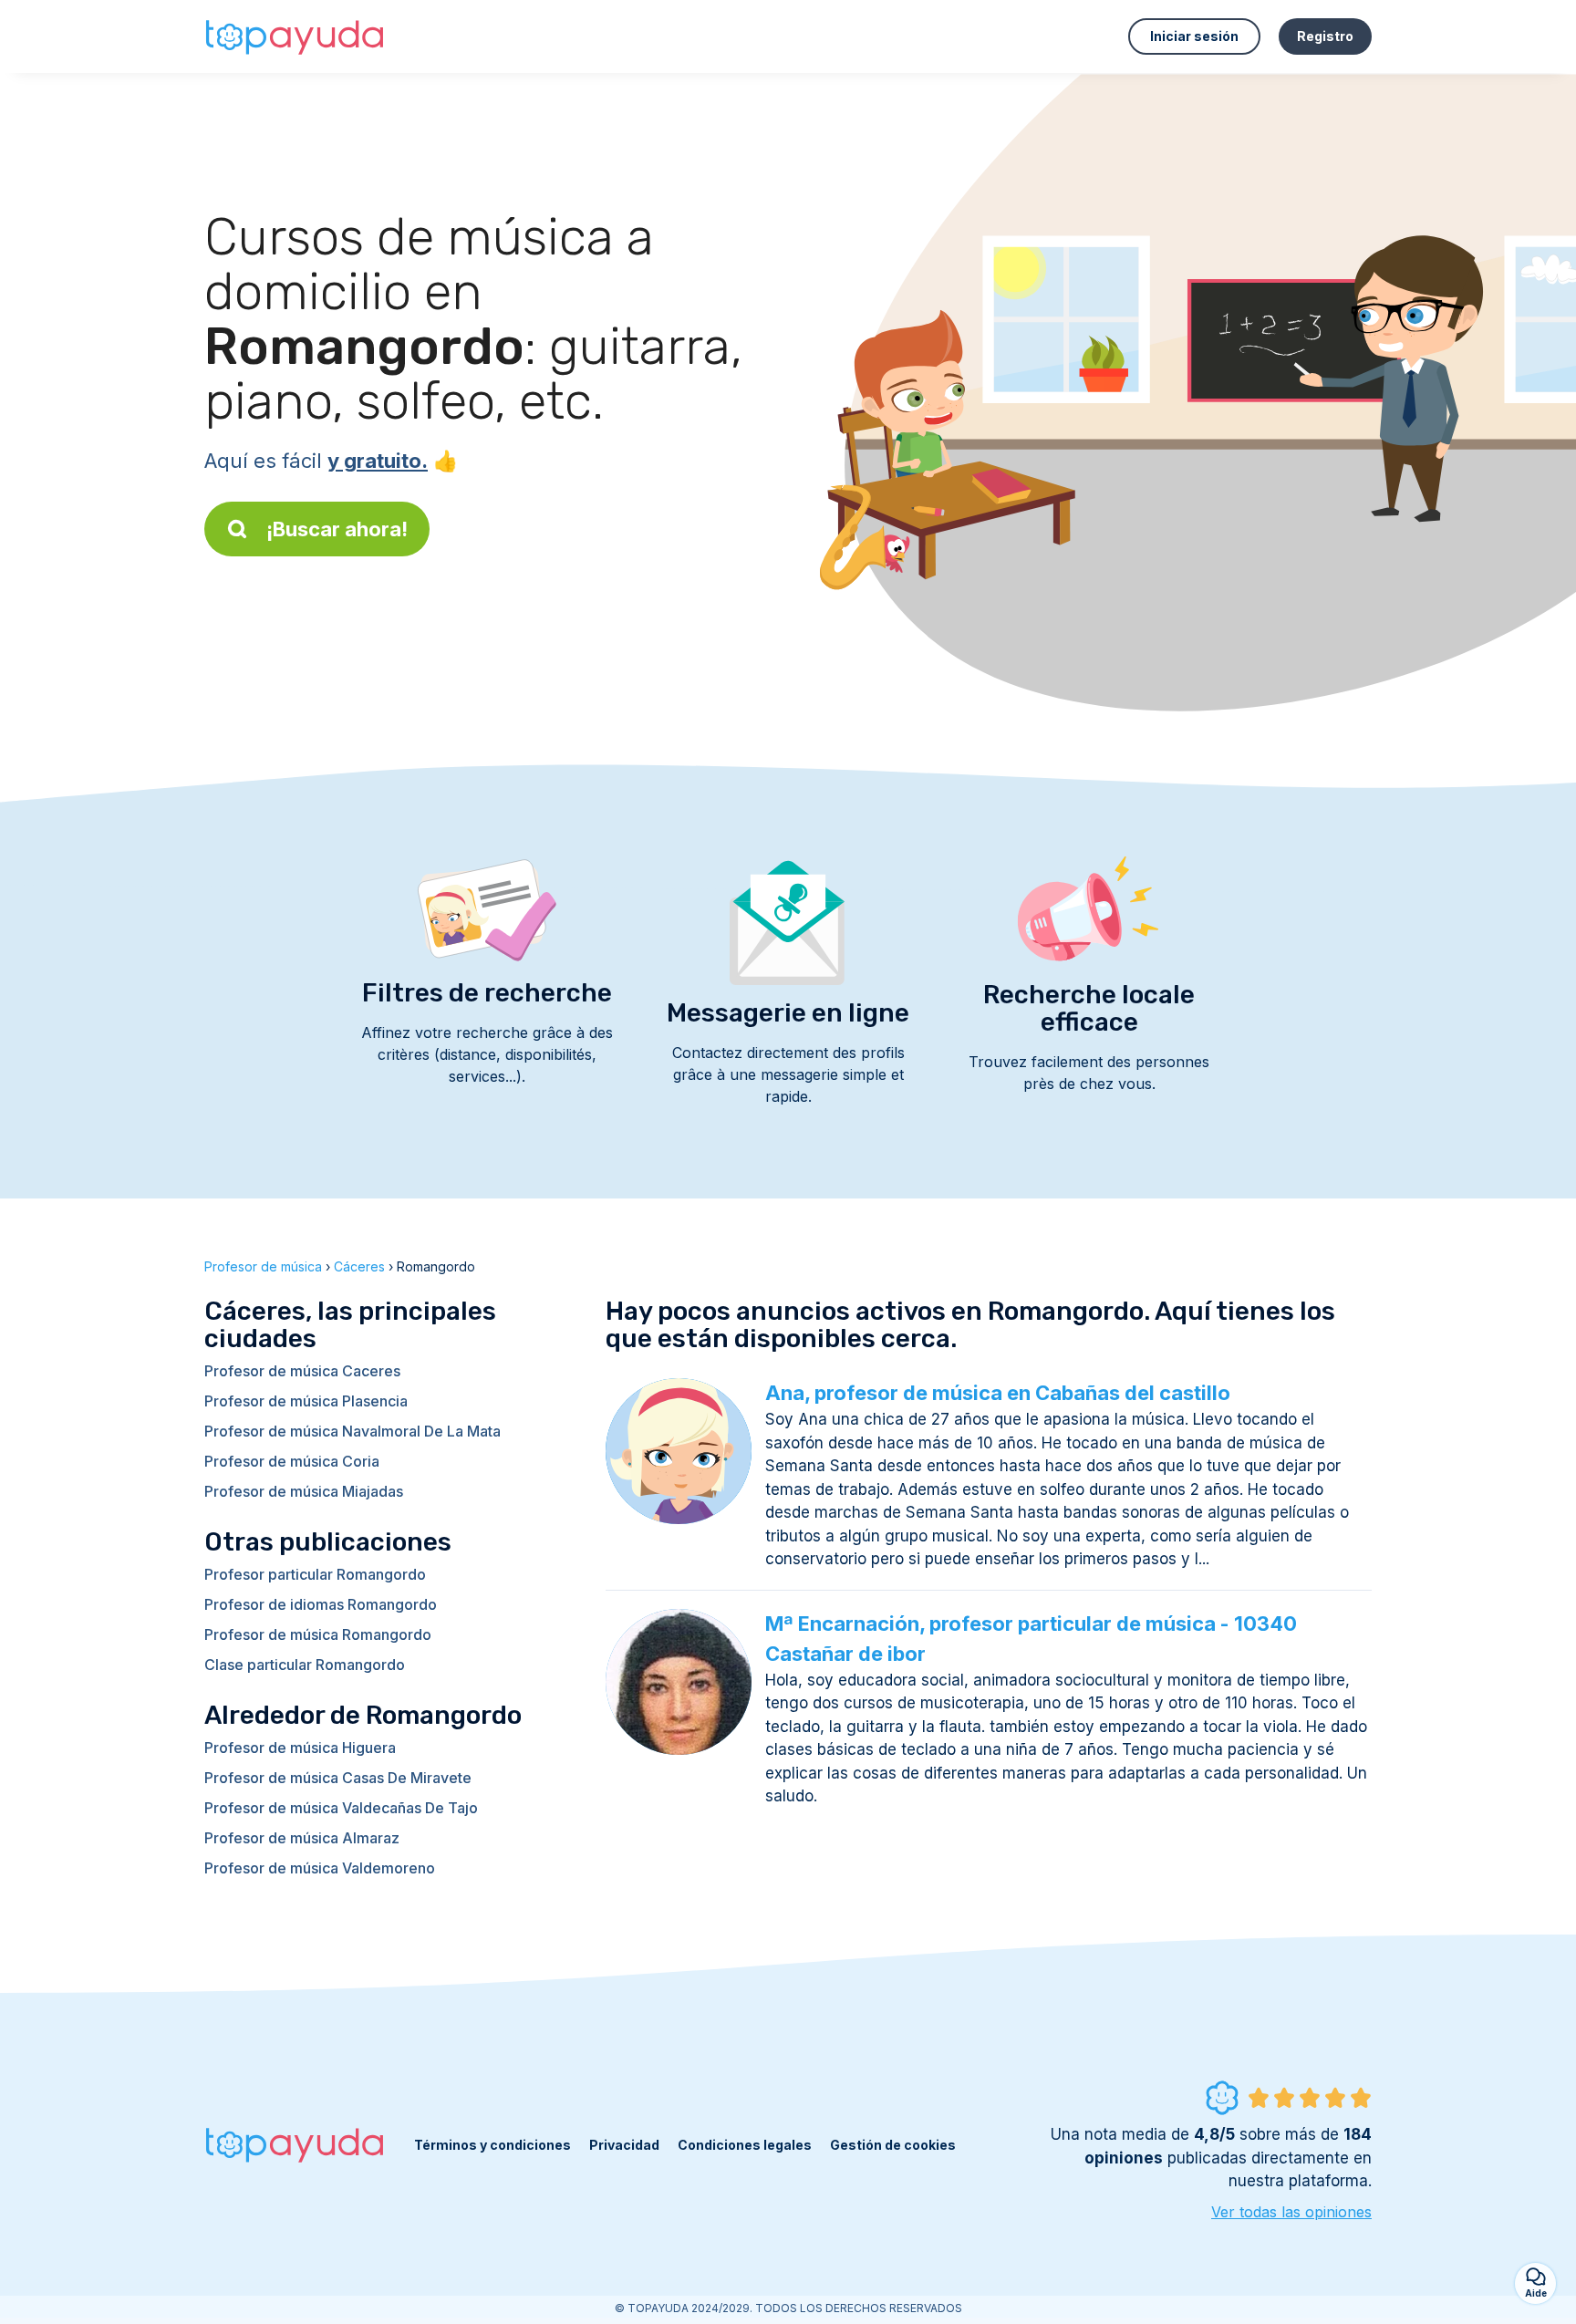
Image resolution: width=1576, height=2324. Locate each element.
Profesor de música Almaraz (302, 1838)
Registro (1325, 36)
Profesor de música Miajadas (304, 1491)
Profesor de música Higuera (300, 1748)
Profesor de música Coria (292, 1461)
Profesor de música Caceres (302, 1371)
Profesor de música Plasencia (306, 1401)
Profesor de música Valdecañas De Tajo (341, 1808)
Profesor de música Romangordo (318, 1634)
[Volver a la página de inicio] (295, 36)
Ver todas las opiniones (1291, 2212)
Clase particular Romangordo (305, 1665)
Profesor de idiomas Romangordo (321, 1604)
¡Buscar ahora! (337, 529)
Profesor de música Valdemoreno (320, 1868)
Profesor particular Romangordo (315, 1574)
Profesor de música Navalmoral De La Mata (353, 1431)
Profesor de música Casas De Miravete (338, 1778)
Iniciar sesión (1194, 36)
